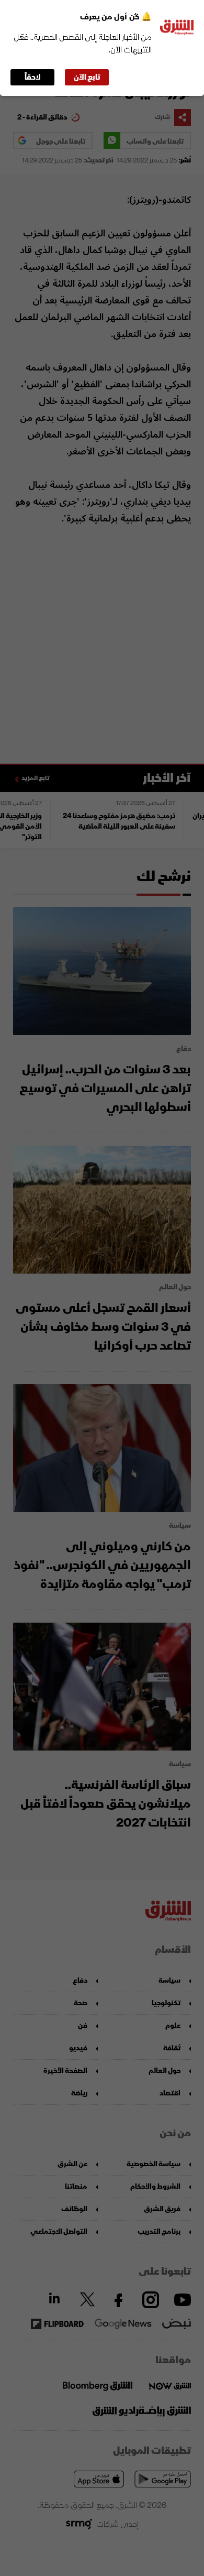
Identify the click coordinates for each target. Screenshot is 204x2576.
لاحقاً (33, 77)
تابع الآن (87, 77)
